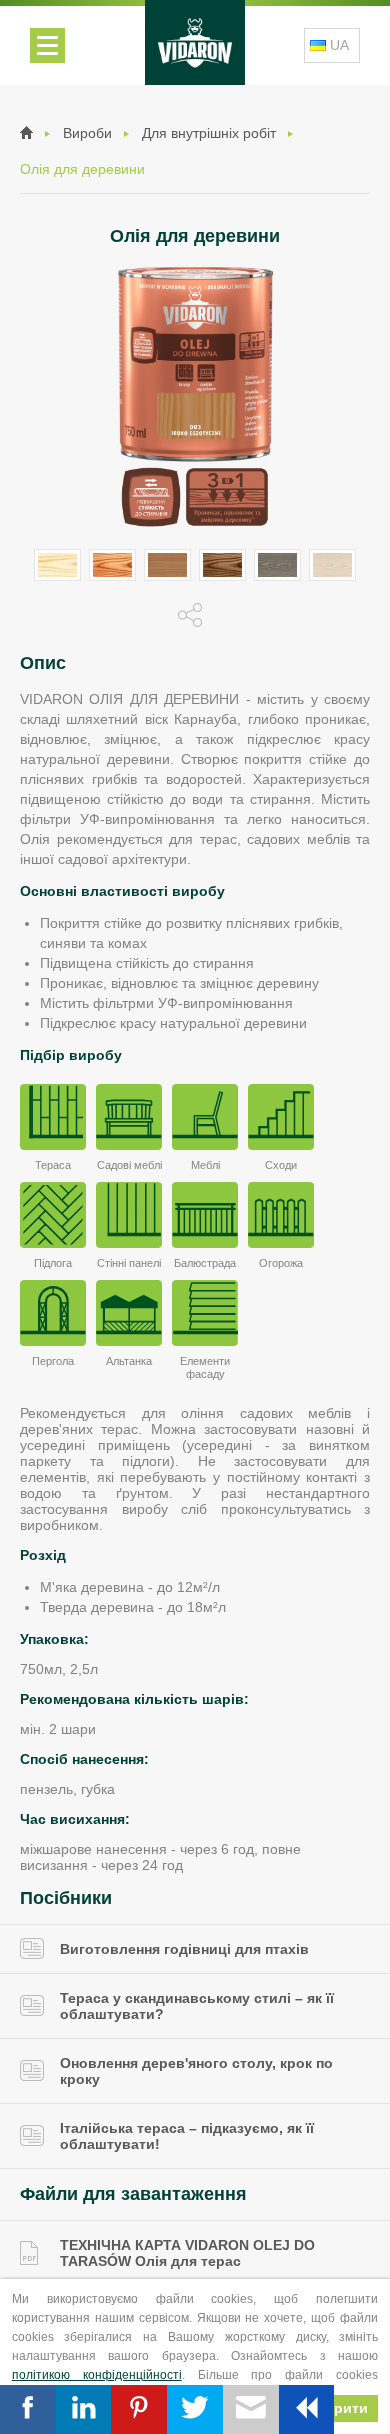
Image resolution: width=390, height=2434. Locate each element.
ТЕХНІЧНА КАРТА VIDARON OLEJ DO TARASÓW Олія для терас (187, 2253)
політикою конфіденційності (97, 2375)
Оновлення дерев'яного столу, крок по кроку (196, 2071)
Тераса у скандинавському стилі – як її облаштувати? (197, 2006)
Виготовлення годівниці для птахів (184, 1949)
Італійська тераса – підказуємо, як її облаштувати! (187, 2136)
